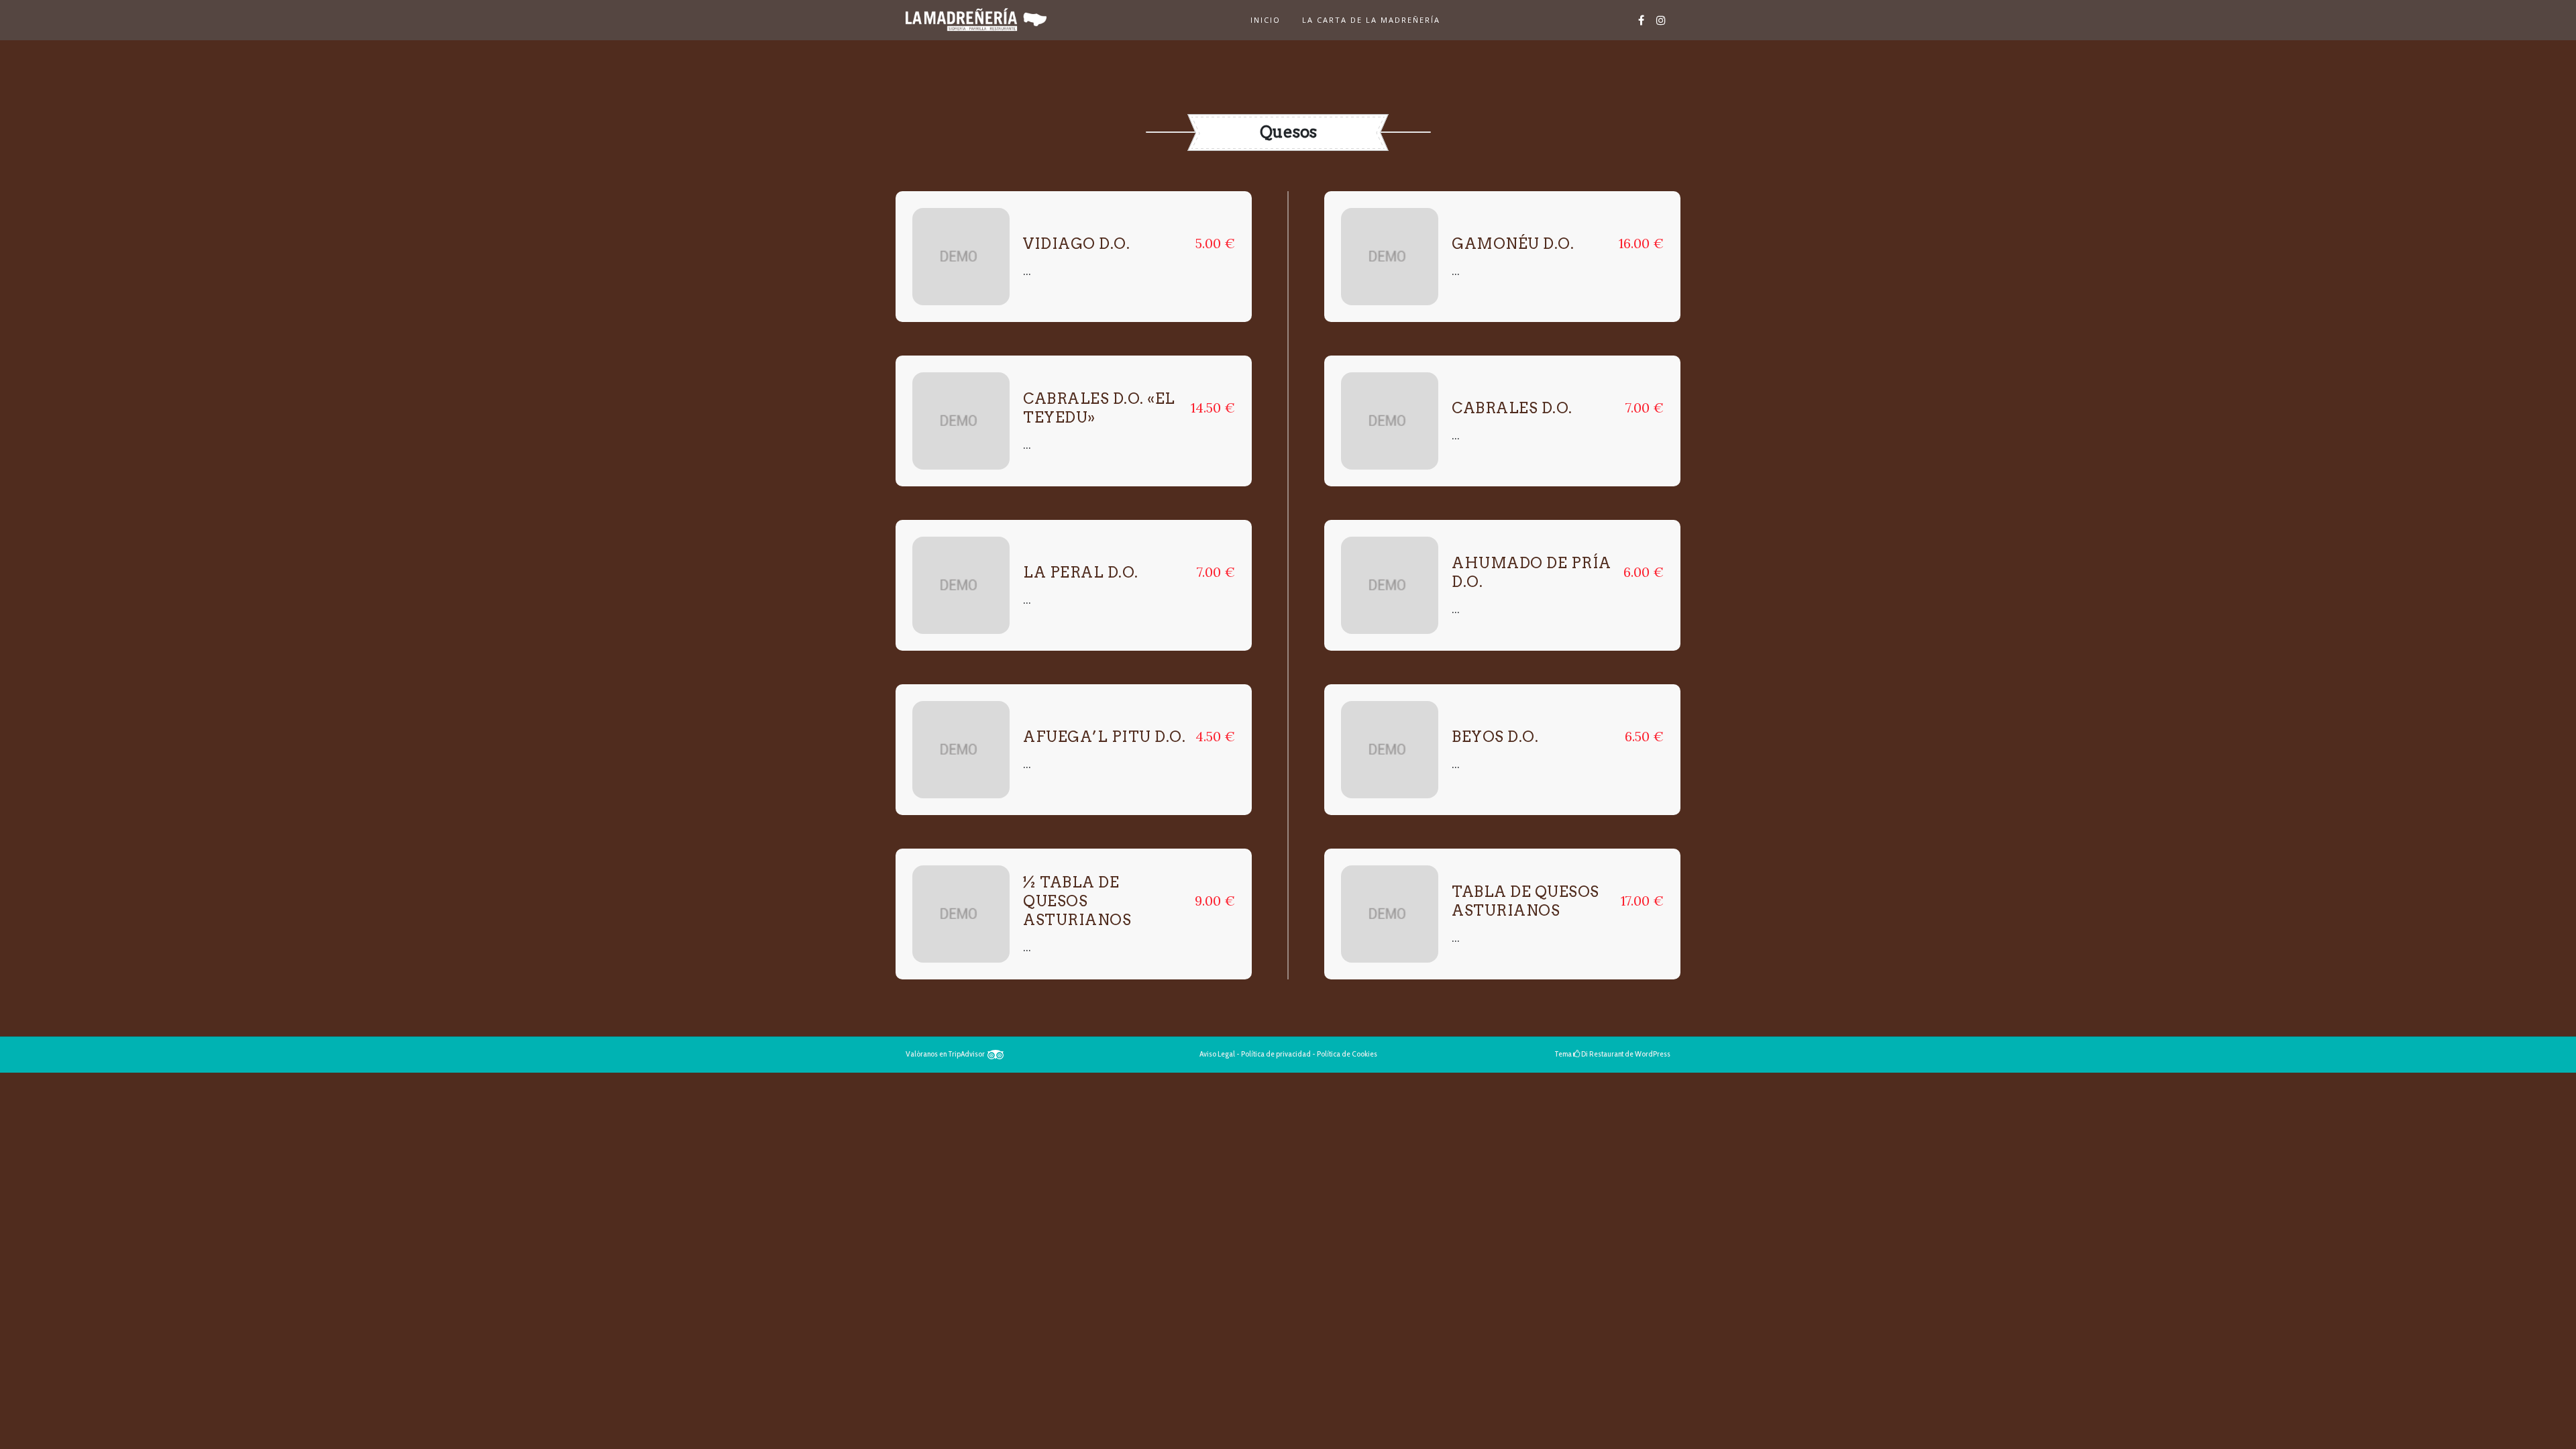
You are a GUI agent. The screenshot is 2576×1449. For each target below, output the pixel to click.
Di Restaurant (1602, 1054)
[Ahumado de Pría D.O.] (1390, 585)
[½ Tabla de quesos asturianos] (961, 914)
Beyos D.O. (1495, 737)
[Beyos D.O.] (1390, 750)
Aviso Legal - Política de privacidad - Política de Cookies (1288, 1054)
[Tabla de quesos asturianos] (1390, 914)
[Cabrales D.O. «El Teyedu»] (961, 421)
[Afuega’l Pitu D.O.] (961, 750)
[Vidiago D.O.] (961, 257)
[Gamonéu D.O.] (1390, 257)
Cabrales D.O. (1512, 408)
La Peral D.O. (1081, 572)
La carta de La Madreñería (1371, 20)
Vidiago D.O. (1076, 244)
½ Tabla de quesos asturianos (1077, 901)
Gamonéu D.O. (1513, 244)
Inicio (1266, 20)
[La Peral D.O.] (961, 585)
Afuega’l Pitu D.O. (1104, 737)
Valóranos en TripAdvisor (947, 1054)
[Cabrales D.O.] (1390, 421)
